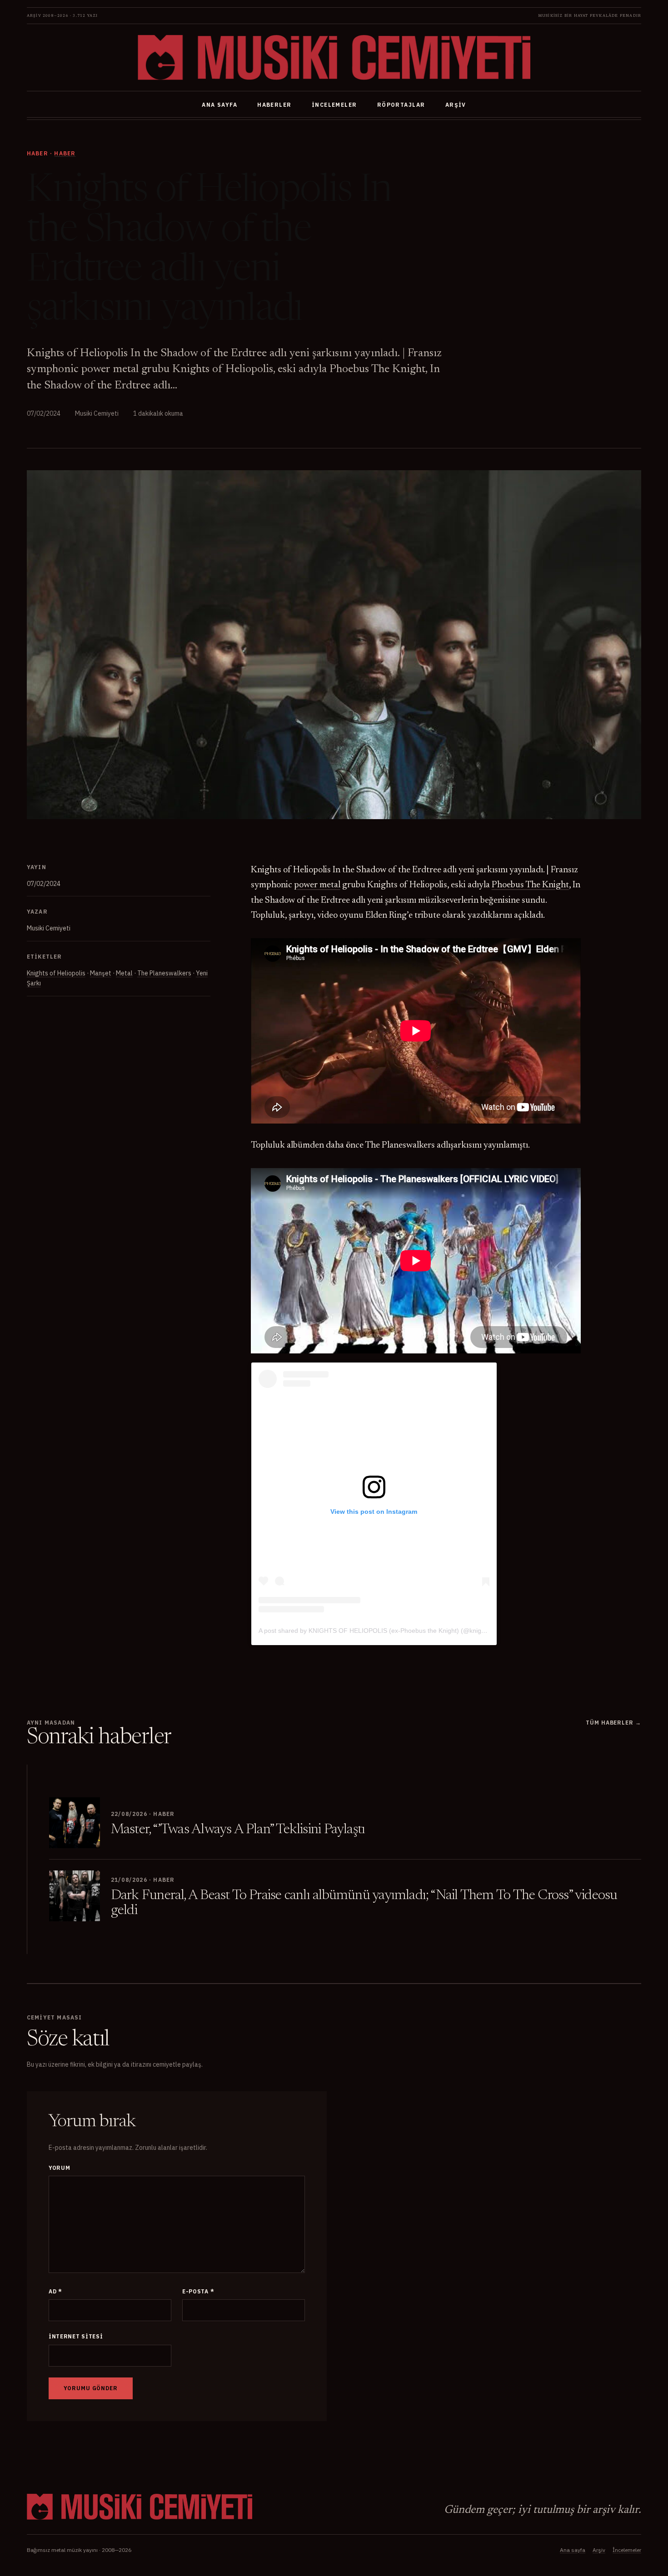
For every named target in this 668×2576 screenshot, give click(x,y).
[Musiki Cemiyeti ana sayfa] (334, 57)
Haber (65, 153)
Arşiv (456, 105)
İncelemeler (334, 105)
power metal (317, 885)
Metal (124, 973)
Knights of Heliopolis (56, 973)
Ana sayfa (219, 105)
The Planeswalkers (164, 973)
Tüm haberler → (613, 1723)
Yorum (60, 2168)
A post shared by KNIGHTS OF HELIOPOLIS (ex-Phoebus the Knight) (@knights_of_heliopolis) (395, 1631)
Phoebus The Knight (530, 885)
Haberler (274, 105)
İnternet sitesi (76, 2336)
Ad (55, 2291)
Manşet (101, 973)
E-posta (198, 2291)
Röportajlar (401, 105)
